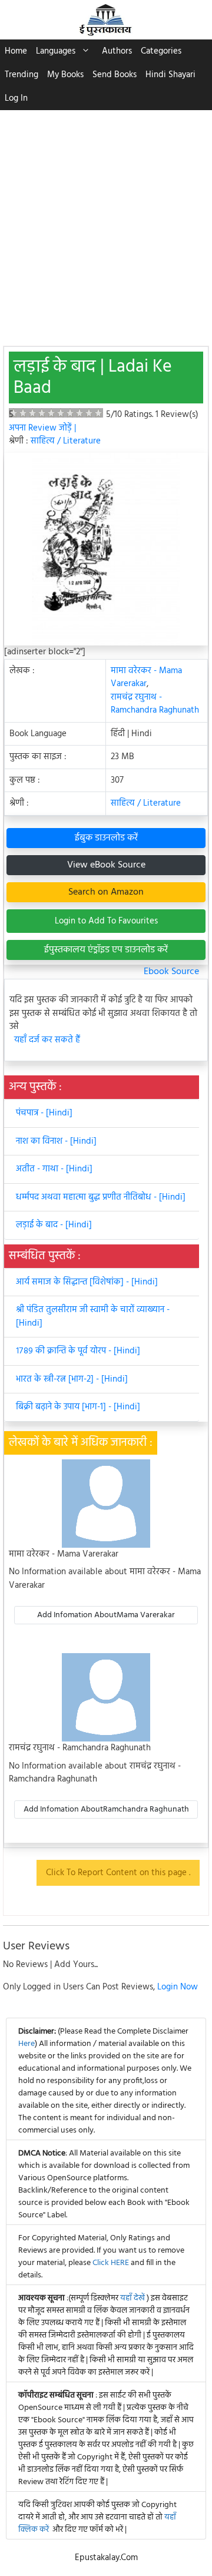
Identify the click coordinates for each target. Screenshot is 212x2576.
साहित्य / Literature (66, 441)
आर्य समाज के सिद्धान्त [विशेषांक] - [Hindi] (87, 1282)
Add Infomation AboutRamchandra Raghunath (106, 1810)
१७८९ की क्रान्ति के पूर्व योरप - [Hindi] (78, 1351)
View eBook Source (106, 865)
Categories (161, 51)
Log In (16, 98)
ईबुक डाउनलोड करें (106, 838)
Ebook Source (171, 972)
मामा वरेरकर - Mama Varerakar (146, 678)
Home (16, 51)
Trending (21, 75)
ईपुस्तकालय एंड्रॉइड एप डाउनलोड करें (106, 950)
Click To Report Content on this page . (118, 1873)
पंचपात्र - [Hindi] (44, 1113)
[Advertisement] (106, 222)
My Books (65, 75)
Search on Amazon (106, 892)
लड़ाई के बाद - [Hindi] (54, 1225)
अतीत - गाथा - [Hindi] (54, 1169)
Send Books (115, 75)
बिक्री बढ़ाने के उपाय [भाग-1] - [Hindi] (78, 1407)
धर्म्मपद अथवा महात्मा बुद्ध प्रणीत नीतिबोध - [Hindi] (101, 1197)
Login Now (178, 1987)
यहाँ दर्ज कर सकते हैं (47, 1040)
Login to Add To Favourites (106, 921)
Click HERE (111, 2263)
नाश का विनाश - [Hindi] (56, 1141)
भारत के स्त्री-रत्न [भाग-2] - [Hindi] (72, 1379)
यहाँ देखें (133, 2298)
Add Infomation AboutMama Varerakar (106, 1615)
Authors (117, 51)
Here (26, 2044)
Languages (56, 51)
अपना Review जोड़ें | (42, 428)
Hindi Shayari (170, 75)
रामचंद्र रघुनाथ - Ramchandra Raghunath (155, 704)
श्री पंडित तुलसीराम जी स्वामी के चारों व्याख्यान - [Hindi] (93, 1317)
